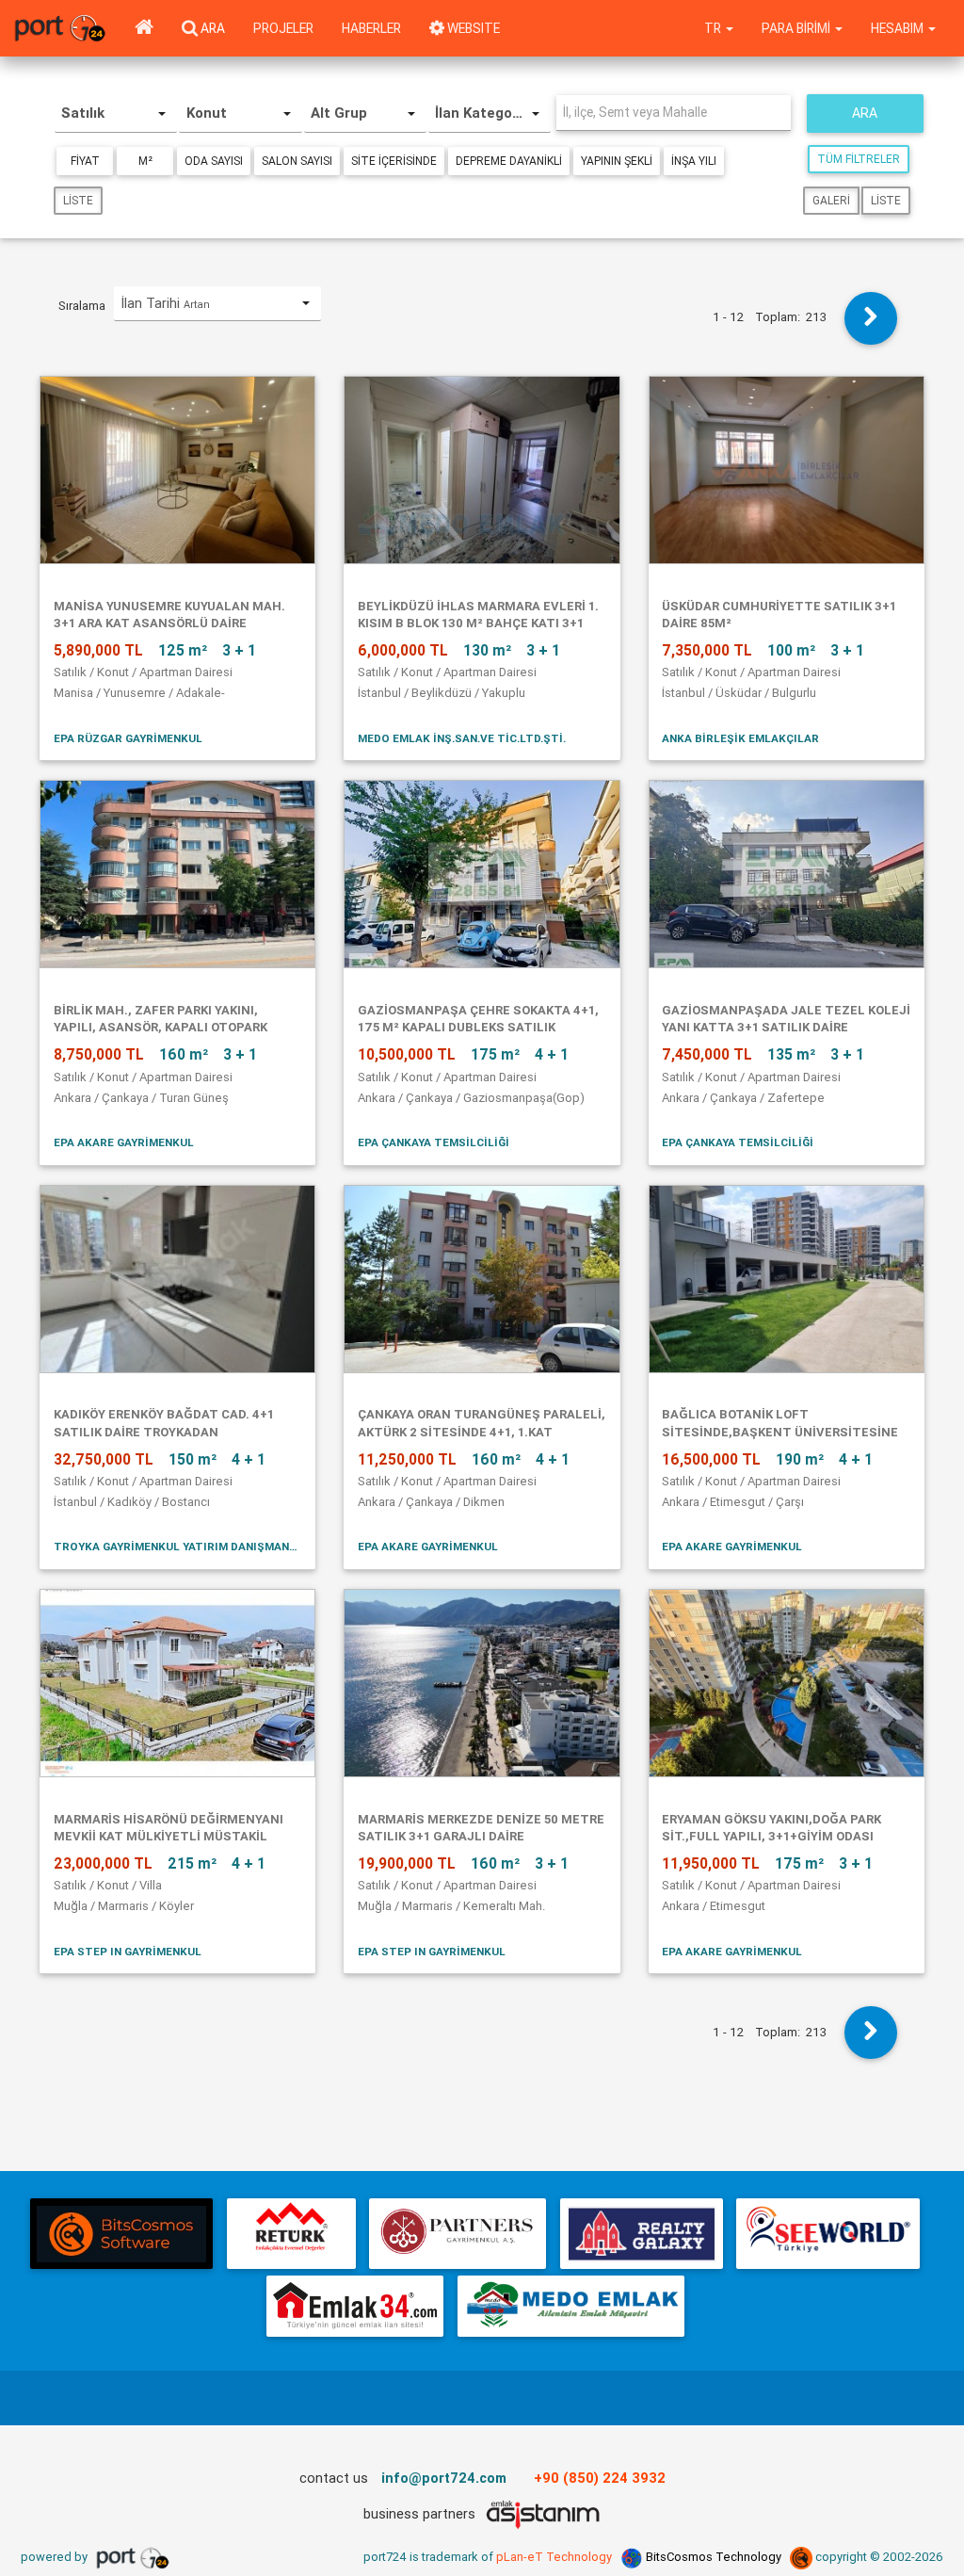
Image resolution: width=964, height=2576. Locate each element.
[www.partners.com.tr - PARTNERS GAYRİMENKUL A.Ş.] (458, 2234)
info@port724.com (444, 2478)
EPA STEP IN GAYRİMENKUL (128, 1951)
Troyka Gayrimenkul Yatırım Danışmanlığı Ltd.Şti (178, 1546)
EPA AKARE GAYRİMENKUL (124, 1142)
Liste (78, 200)
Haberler (371, 28)
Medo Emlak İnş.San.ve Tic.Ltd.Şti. (462, 738)
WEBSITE (472, 28)
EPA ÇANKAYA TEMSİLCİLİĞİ (434, 1142)
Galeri (831, 200)
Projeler (283, 28)
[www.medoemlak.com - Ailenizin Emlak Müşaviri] (571, 2306)
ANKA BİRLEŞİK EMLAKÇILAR (740, 738)
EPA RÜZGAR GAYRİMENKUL (128, 738)
